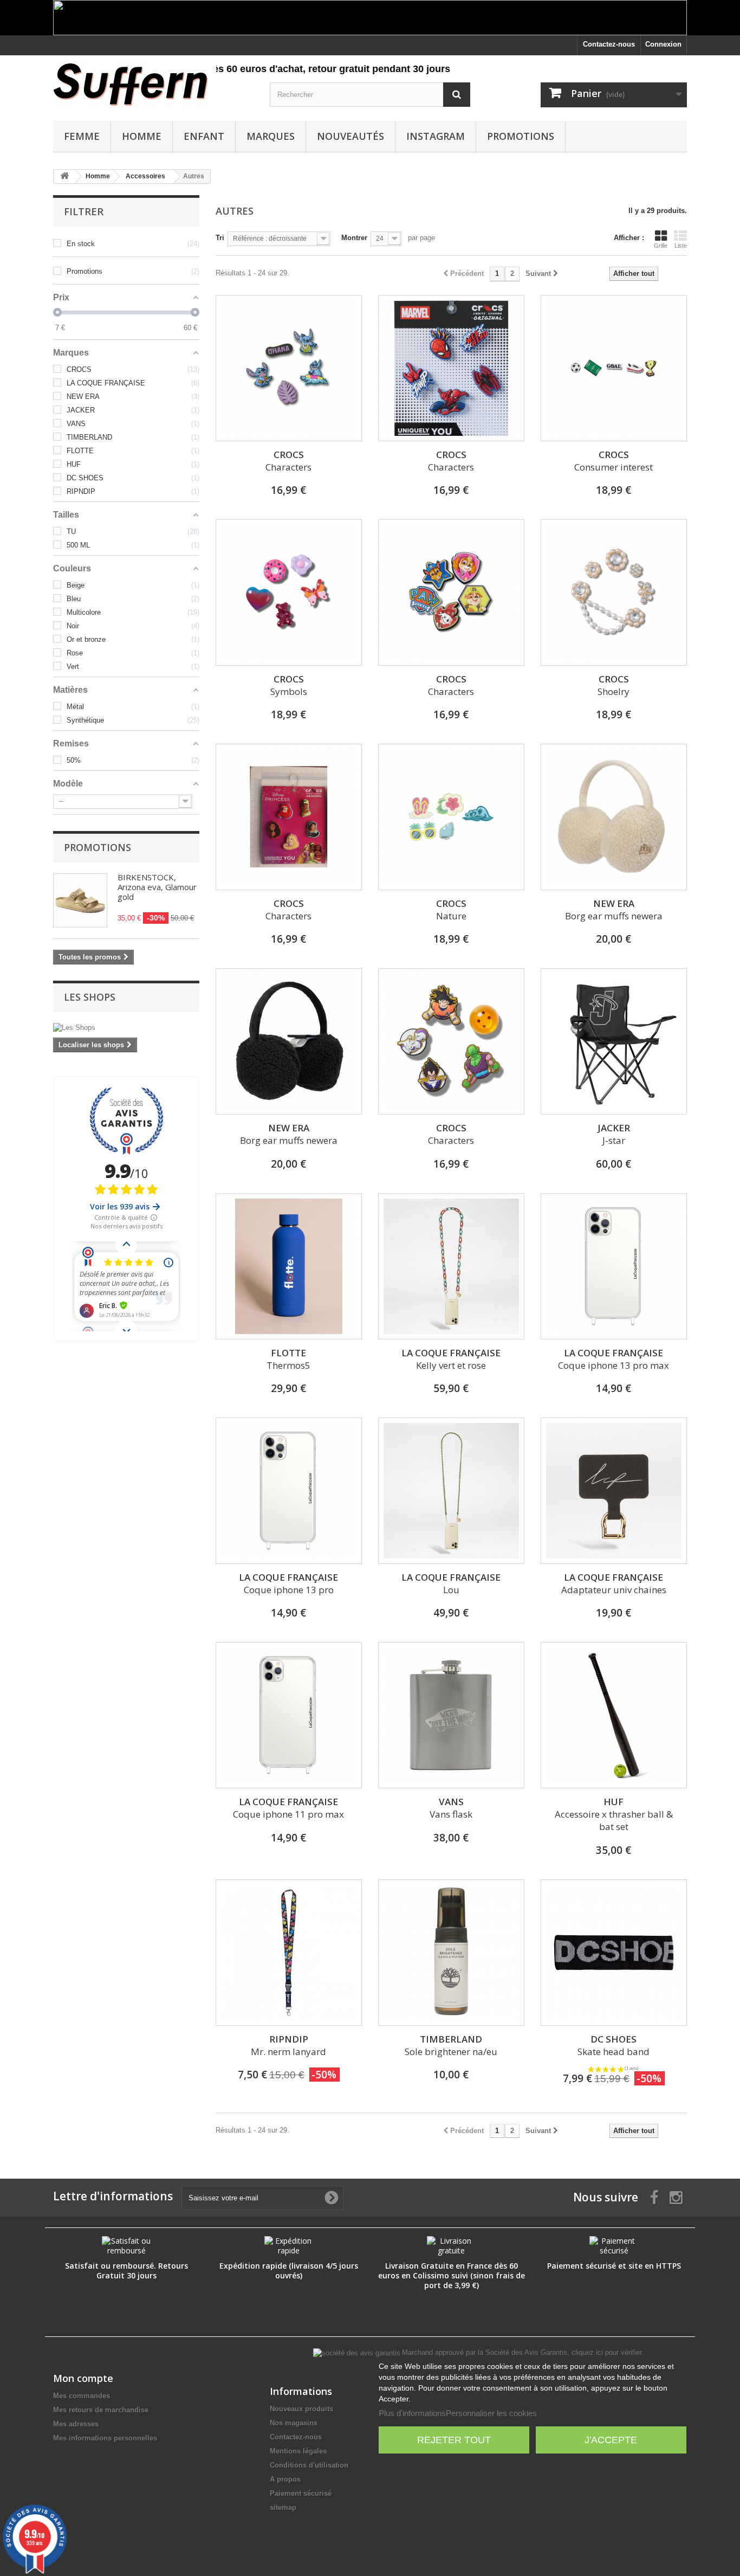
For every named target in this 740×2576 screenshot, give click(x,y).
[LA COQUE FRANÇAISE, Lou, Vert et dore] (451, 1491)
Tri (220, 238)
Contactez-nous (609, 44)
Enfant (204, 136)
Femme (82, 136)
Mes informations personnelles (105, 2438)
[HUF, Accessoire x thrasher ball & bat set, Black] (614, 1715)
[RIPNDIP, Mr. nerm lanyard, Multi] (289, 1953)
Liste (681, 246)
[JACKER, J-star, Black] (614, 1041)
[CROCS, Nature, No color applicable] (451, 817)
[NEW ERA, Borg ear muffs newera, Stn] (614, 817)
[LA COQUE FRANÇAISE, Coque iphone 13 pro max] (614, 1266)
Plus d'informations (412, 2413)
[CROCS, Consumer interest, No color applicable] (614, 368)
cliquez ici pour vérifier (606, 2353)
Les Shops (90, 997)
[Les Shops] (126, 1028)
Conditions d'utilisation (309, 2465)
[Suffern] (153, 85)
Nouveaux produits (301, 2409)
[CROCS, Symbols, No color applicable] (289, 593)
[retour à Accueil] (64, 176)
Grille (661, 246)
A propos (285, 2479)
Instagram (436, 136)
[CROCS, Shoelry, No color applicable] (614, 593)
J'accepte (611, 2440)
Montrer (354, 238)
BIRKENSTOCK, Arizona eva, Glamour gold (157, 887)
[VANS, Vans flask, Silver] (451, 1715)
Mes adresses (76, 2424)
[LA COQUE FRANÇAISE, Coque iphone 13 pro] (289, 1491)
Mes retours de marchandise (101, 2410)
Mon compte (83, 2378)
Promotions (521, 136)
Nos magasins (294, 2423)
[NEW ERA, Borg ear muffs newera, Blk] (289, 1041)
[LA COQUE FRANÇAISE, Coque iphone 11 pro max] (289, 1715)
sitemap (283, 2507)
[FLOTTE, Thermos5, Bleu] (289, 1266)
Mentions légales (298, 2451)
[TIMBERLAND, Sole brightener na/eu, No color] (451, 1953)
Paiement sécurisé (301, 2493)
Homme (142, 136)
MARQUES (271, 136)
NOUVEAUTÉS (350, 136)
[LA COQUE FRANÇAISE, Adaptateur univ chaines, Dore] (614, 1491)
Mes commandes (82, 2396)
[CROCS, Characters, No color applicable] (289, 368)
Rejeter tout (454, 2440)
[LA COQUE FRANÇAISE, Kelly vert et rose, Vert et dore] (451, 1266)
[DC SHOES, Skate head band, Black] (614, 1953)
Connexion (663, 44)
